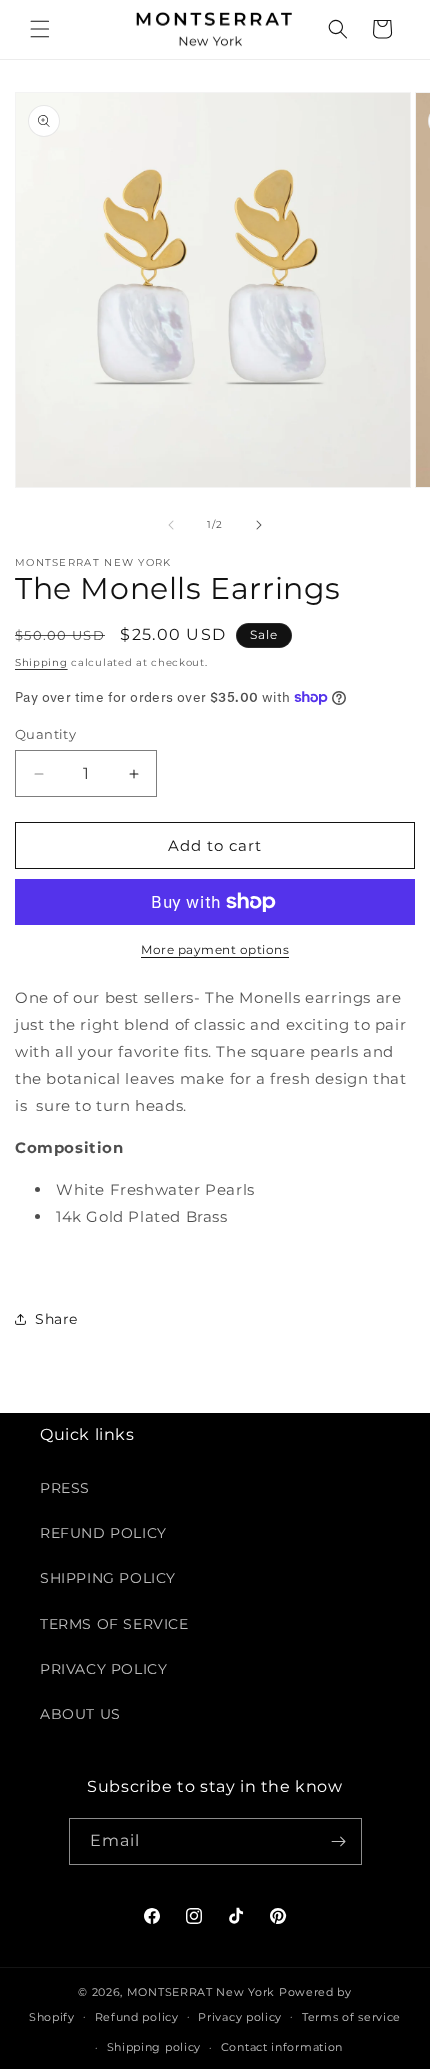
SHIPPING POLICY (108, 1578)
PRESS (65, 1488)
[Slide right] (259, 525)
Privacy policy (240, 2017)
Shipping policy (154, 2047)
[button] (40, 29)
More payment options (215, 949)
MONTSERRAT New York (201, 1992)
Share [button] (56, 1319)
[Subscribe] (339, 1841)
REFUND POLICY (103, 1533)
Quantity (45, 734)
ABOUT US (80, 1714)
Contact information (282, 2047)
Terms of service (351, 2017)
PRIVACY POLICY (103, 1669)
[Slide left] (171, 525)
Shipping (41, 662)
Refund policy (137, 2017)
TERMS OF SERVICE (114, 1624)
